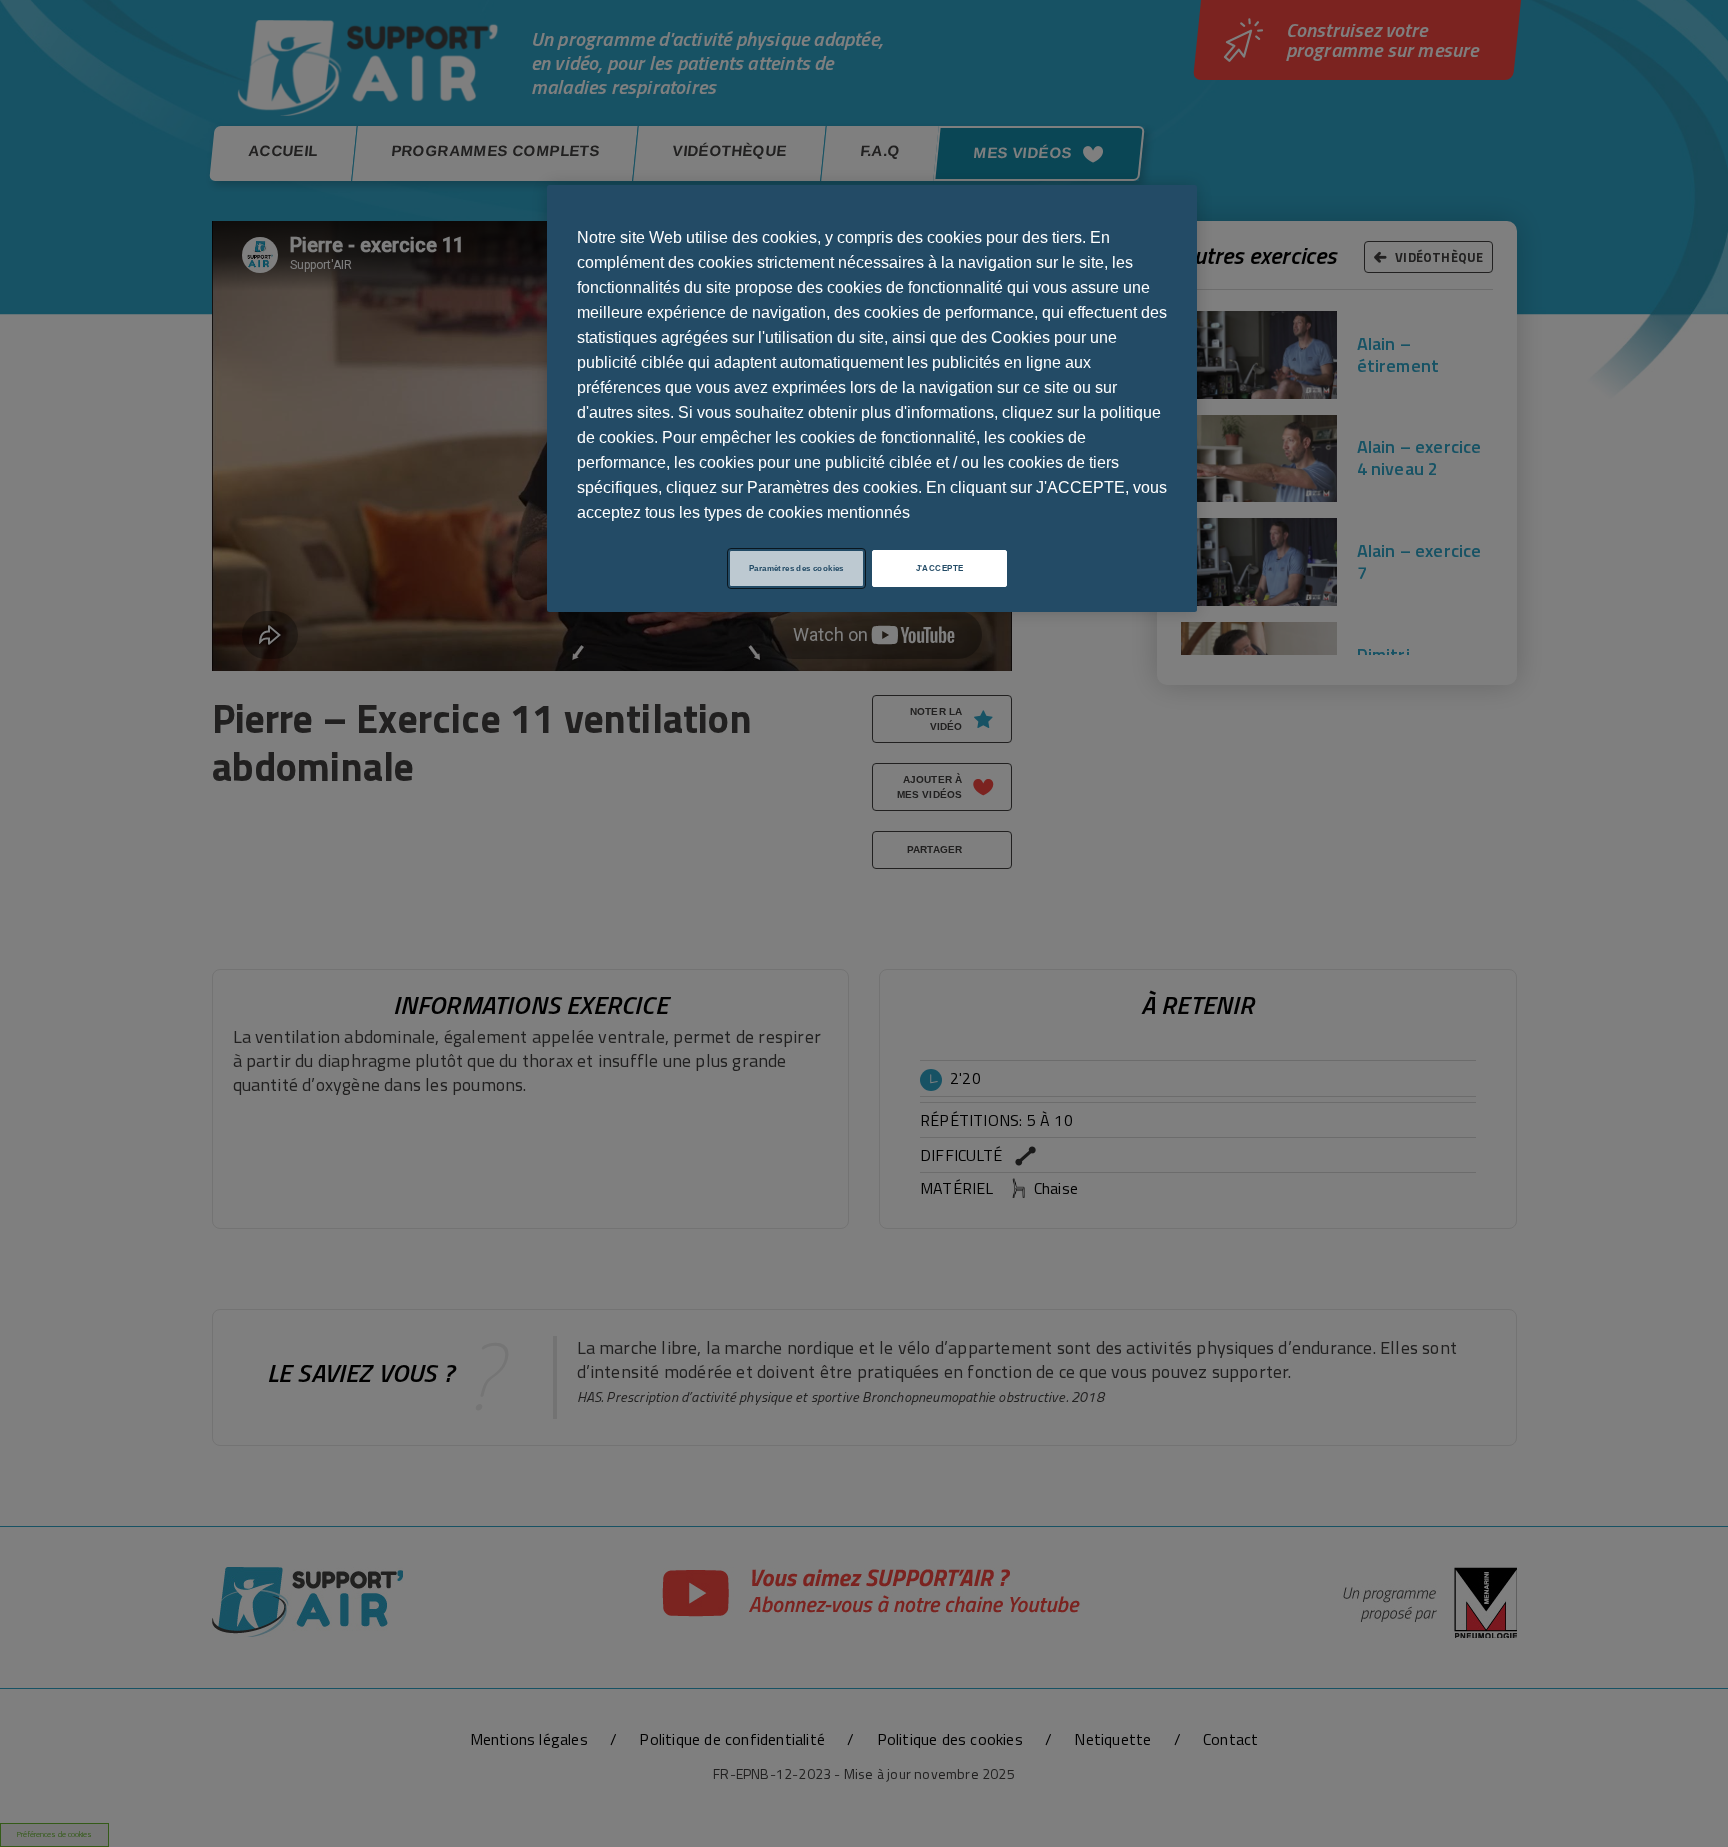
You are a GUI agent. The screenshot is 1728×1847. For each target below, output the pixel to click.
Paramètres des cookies (796, 568)
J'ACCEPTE (940, 568)
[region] (872, 398)
